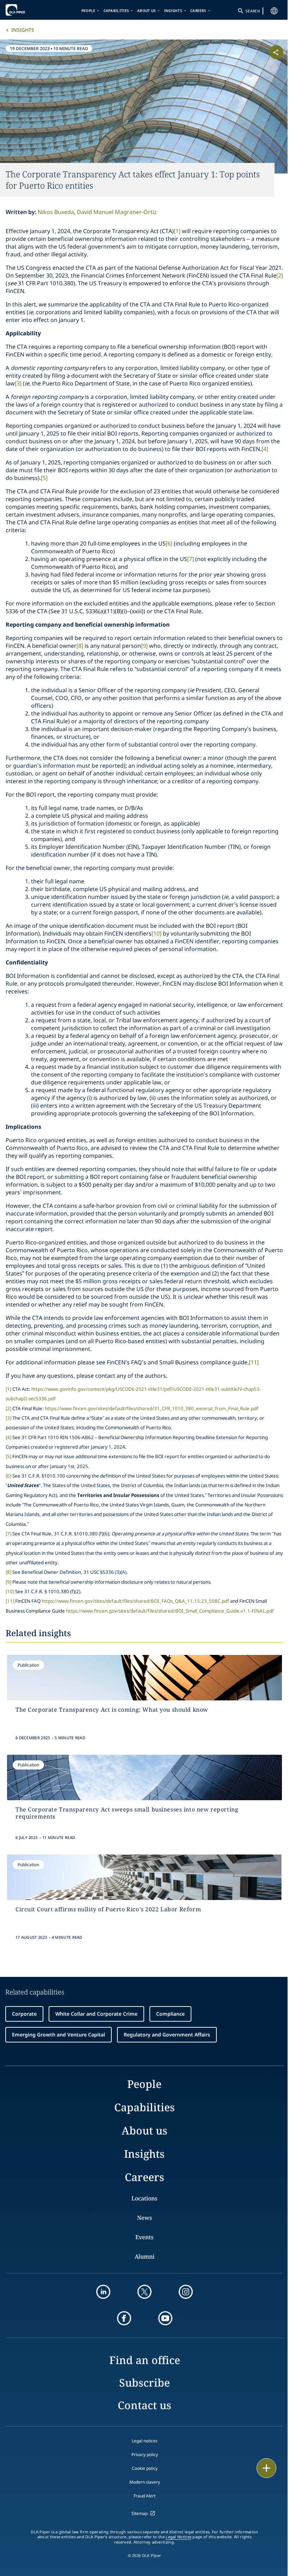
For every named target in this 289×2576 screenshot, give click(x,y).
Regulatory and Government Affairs (167, 2035)
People (88, 11)
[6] (169, 543)
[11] (254, 1362)
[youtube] (165, 2318)
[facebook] (124, 2318)
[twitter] (144, 2292)
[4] (265, 449)
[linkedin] (103, 2292)
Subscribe (144, 2383)
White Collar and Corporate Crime (96, 2014)
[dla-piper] (27, 10)
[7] (190, 559)
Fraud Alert (144, 2496)
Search (253, 11)
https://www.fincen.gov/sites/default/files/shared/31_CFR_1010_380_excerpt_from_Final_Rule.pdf (152, 1408)
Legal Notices (179, 2537)
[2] (280, 275)
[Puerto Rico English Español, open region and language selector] (274, 11)
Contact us (144, 2405)
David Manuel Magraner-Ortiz (117, 212)
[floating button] (266, 2468)
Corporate (24, 2014)
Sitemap (140, 2513)
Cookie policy (145, 2468)
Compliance (170, 2014)
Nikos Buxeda (56, 212)
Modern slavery (145, 2482)
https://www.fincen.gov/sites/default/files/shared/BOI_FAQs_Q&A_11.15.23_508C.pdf (135, 1601)
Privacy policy (145, 2455)
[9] (144, 646)
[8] (80, 646)
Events (144, 2237)
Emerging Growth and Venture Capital (59, 2035)
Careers (198, 11)
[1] (177, 231)
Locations (144, 2198)
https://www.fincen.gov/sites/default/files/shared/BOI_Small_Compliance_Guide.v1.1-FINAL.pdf (170, 1611)
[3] (18, 383)
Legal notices (145, 2441)
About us (146, 11)
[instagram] (186, 2292)
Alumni (144, 2257)
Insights (173, 11)
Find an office (145, 2360)
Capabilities (116, 11)
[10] (156, 933)
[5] (44, 478)
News (144, 2218)
